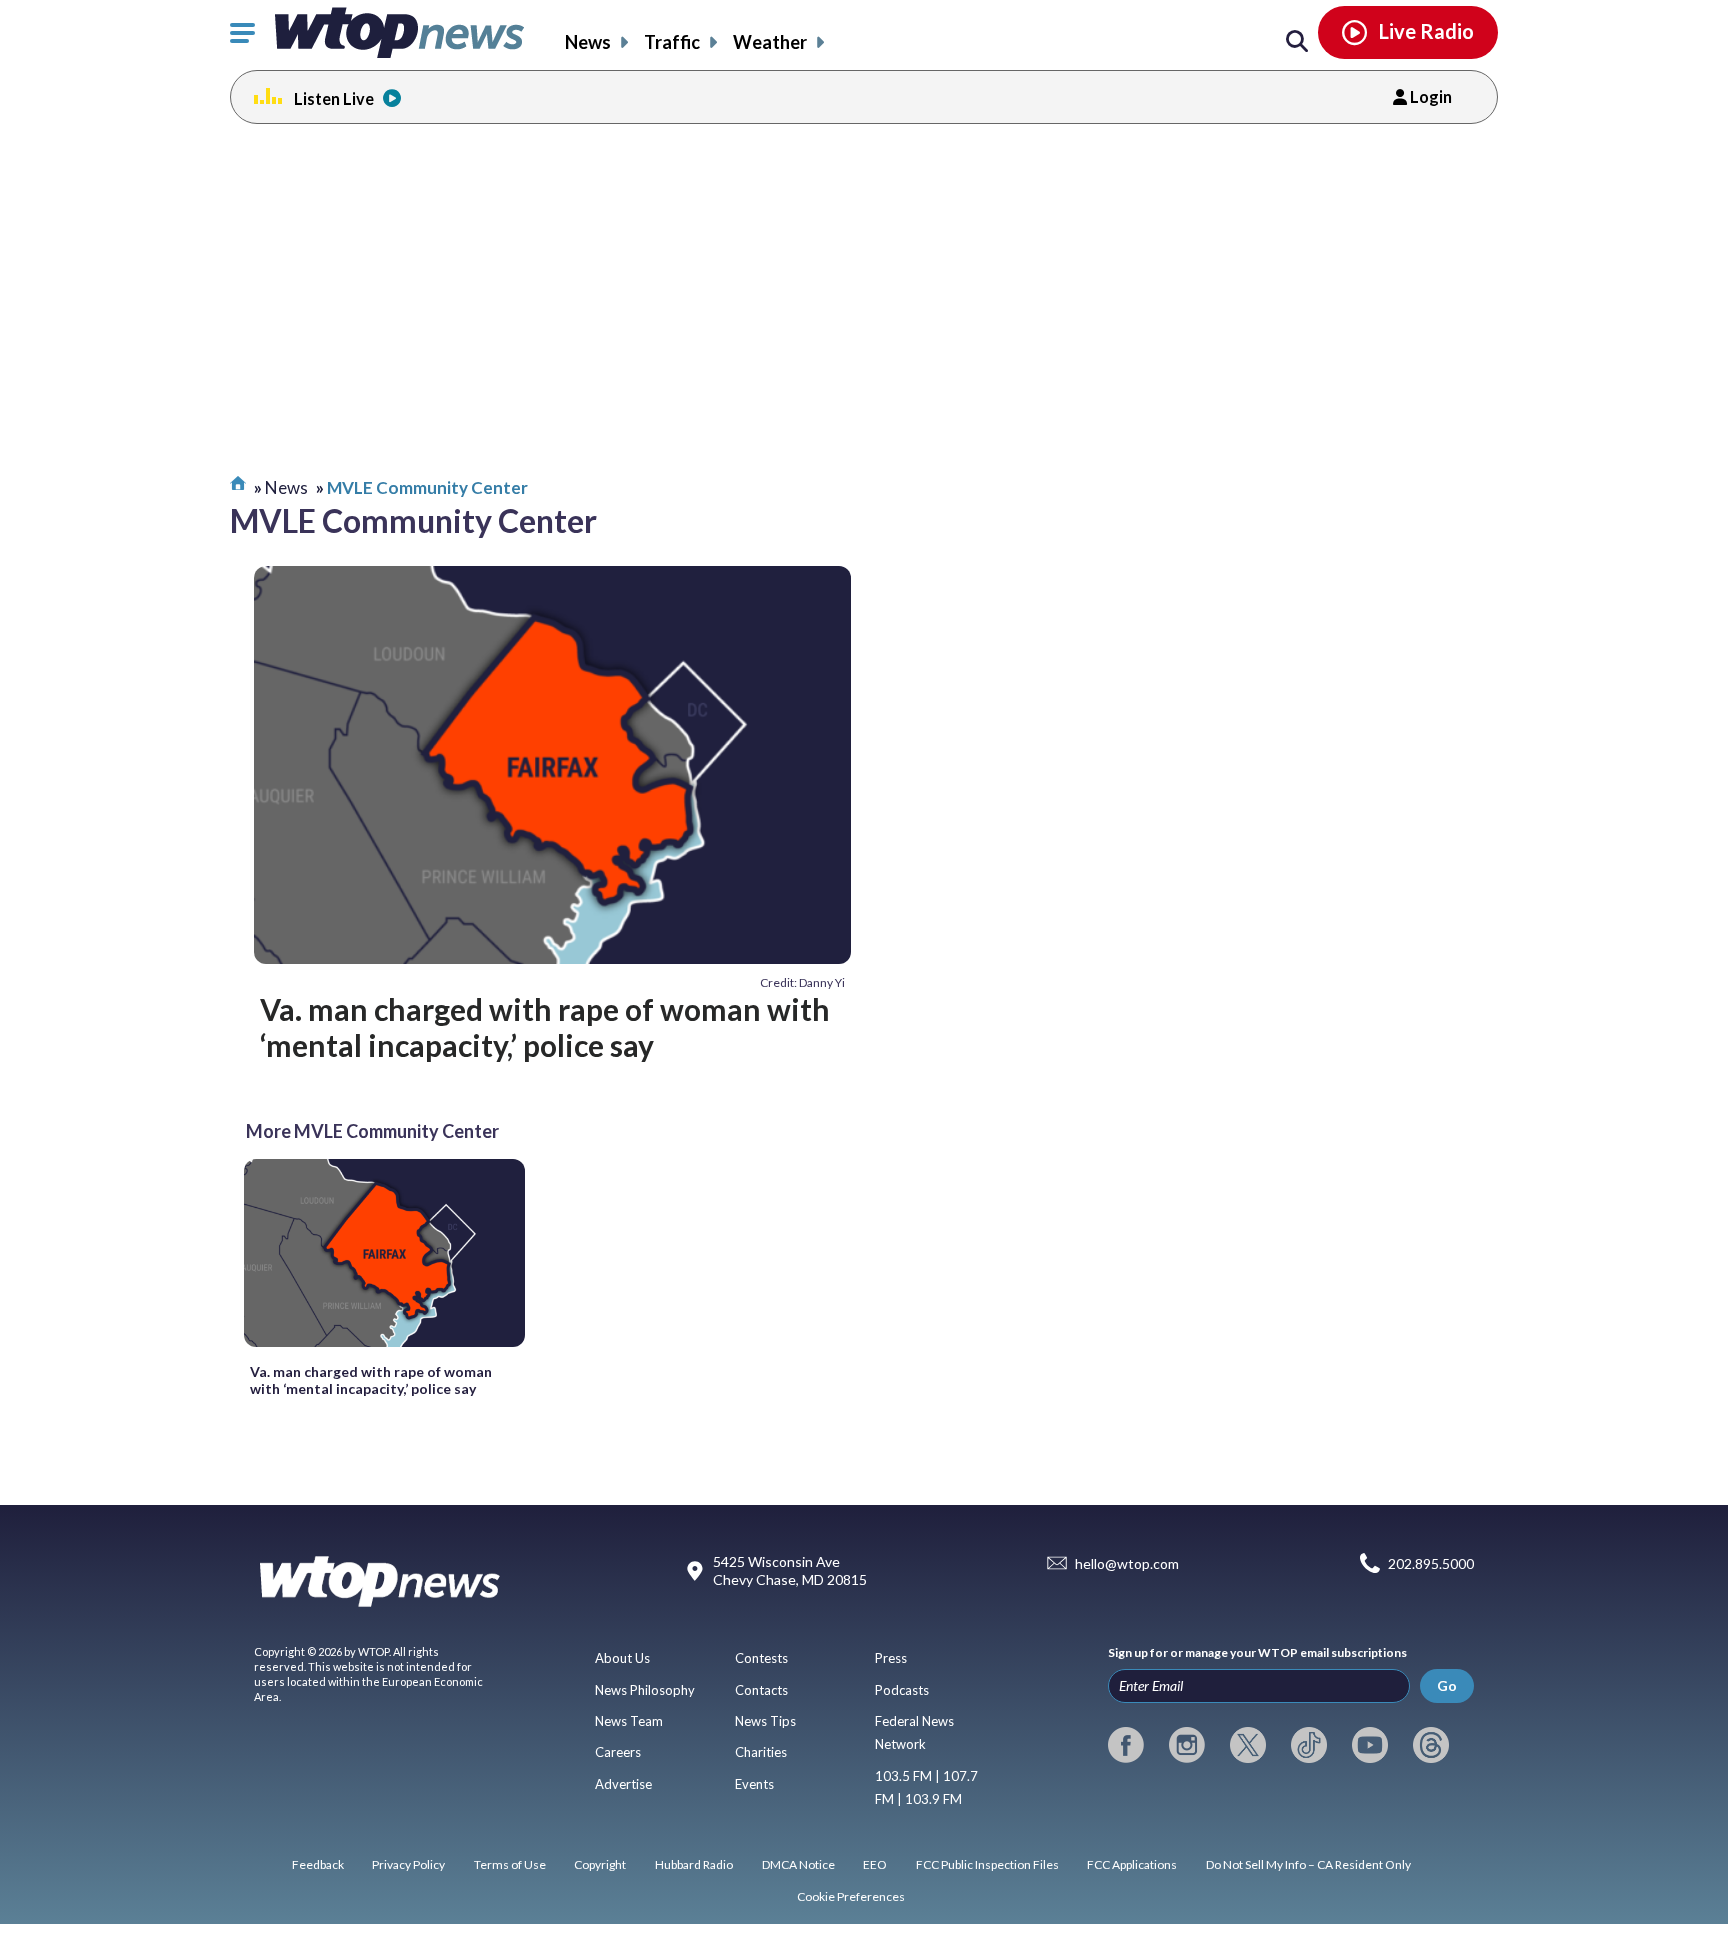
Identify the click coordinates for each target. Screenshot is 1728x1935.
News (588, 42)
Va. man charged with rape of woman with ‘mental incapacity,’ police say (545, 1027)
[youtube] (1370, 1745)
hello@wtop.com (1127, 1563)
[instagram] (1187, 1745)
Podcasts (902, 1690)
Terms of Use (510, 1864)
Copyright (600, 1864)
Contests (761, 1658)
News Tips (765, 1721)
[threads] (1431, 1745)
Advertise (623, 1784)
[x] (1248, 1745)
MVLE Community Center (427, 487)
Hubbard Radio (694, 1864)
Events (754, 1784)
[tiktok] (1309, 1745)
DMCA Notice (798, 1864)
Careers (618, 1752)
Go (1447, 1685)
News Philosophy (645, 1690)
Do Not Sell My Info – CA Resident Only (1308, 1864)
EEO (875, 1864)
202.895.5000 (1431, 1563)
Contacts (761, 1690)
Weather (770, 42)
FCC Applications (1132, 1864)
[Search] (1297, 42)
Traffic (672, 42)
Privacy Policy (408, 1864)
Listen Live (334, 98)
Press (891, 1658)
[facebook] (1126, 1745)
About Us (622, 1658)
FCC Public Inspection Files (987, 1864)
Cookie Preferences (851, 1896)
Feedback (318, 1864)
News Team (629, 1721)
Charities (761, 1752)
